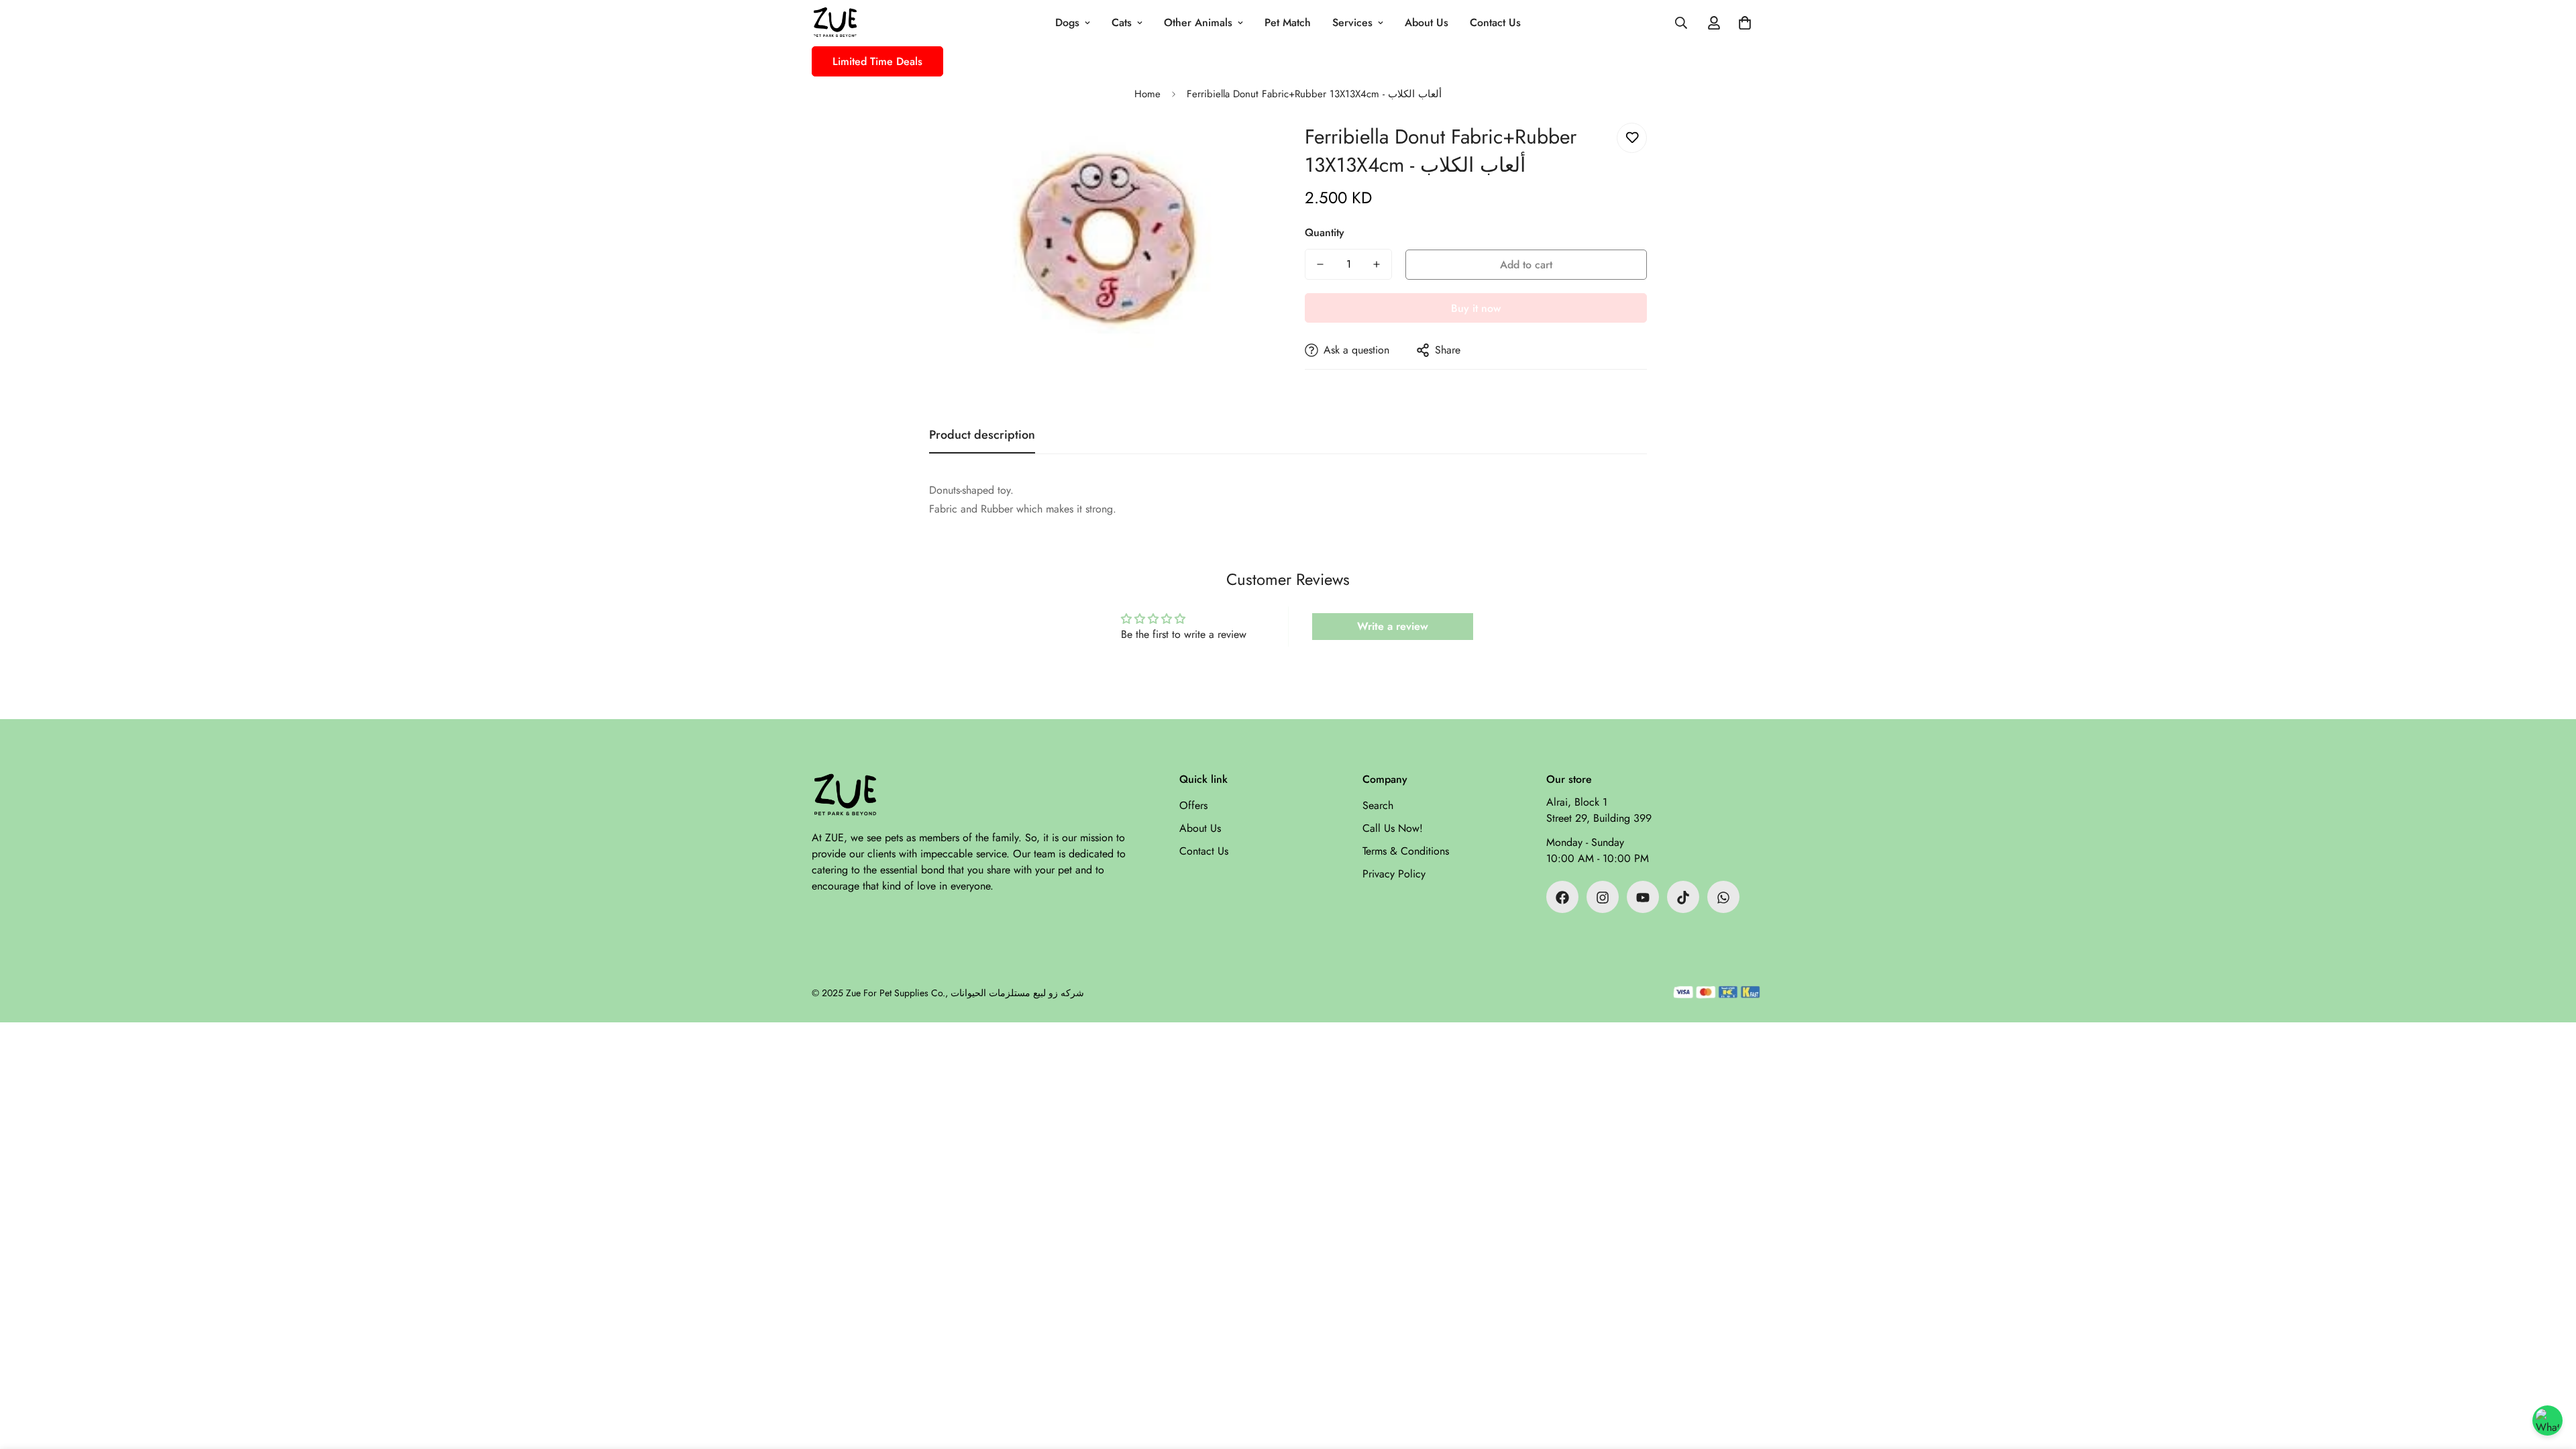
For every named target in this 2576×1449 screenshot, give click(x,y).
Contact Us (1495, 22)
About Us (1427, 22)
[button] (1745, 23)
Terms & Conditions (1406, 852)
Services (1352, 22)
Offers (1193, 806)
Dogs (1067, 22)
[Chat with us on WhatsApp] (2547, 1420)
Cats (1122, 22)
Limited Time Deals (877, 61)
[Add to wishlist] (1632, 138)
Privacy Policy (1394, 874)
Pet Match (1288, 22)
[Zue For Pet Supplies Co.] (835, 23)
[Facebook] (1562, 898)
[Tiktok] (1683, 898)
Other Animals (1198, 22)
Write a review (1393, 626)
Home (1147, 94)
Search (1378, 806)
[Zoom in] (1243, 151)
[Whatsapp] (1723, 898)
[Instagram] (1603, 898)
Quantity (1325, 232)
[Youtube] (1643, 898)
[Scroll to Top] (2550, 1376)
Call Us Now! (1393, 829)
